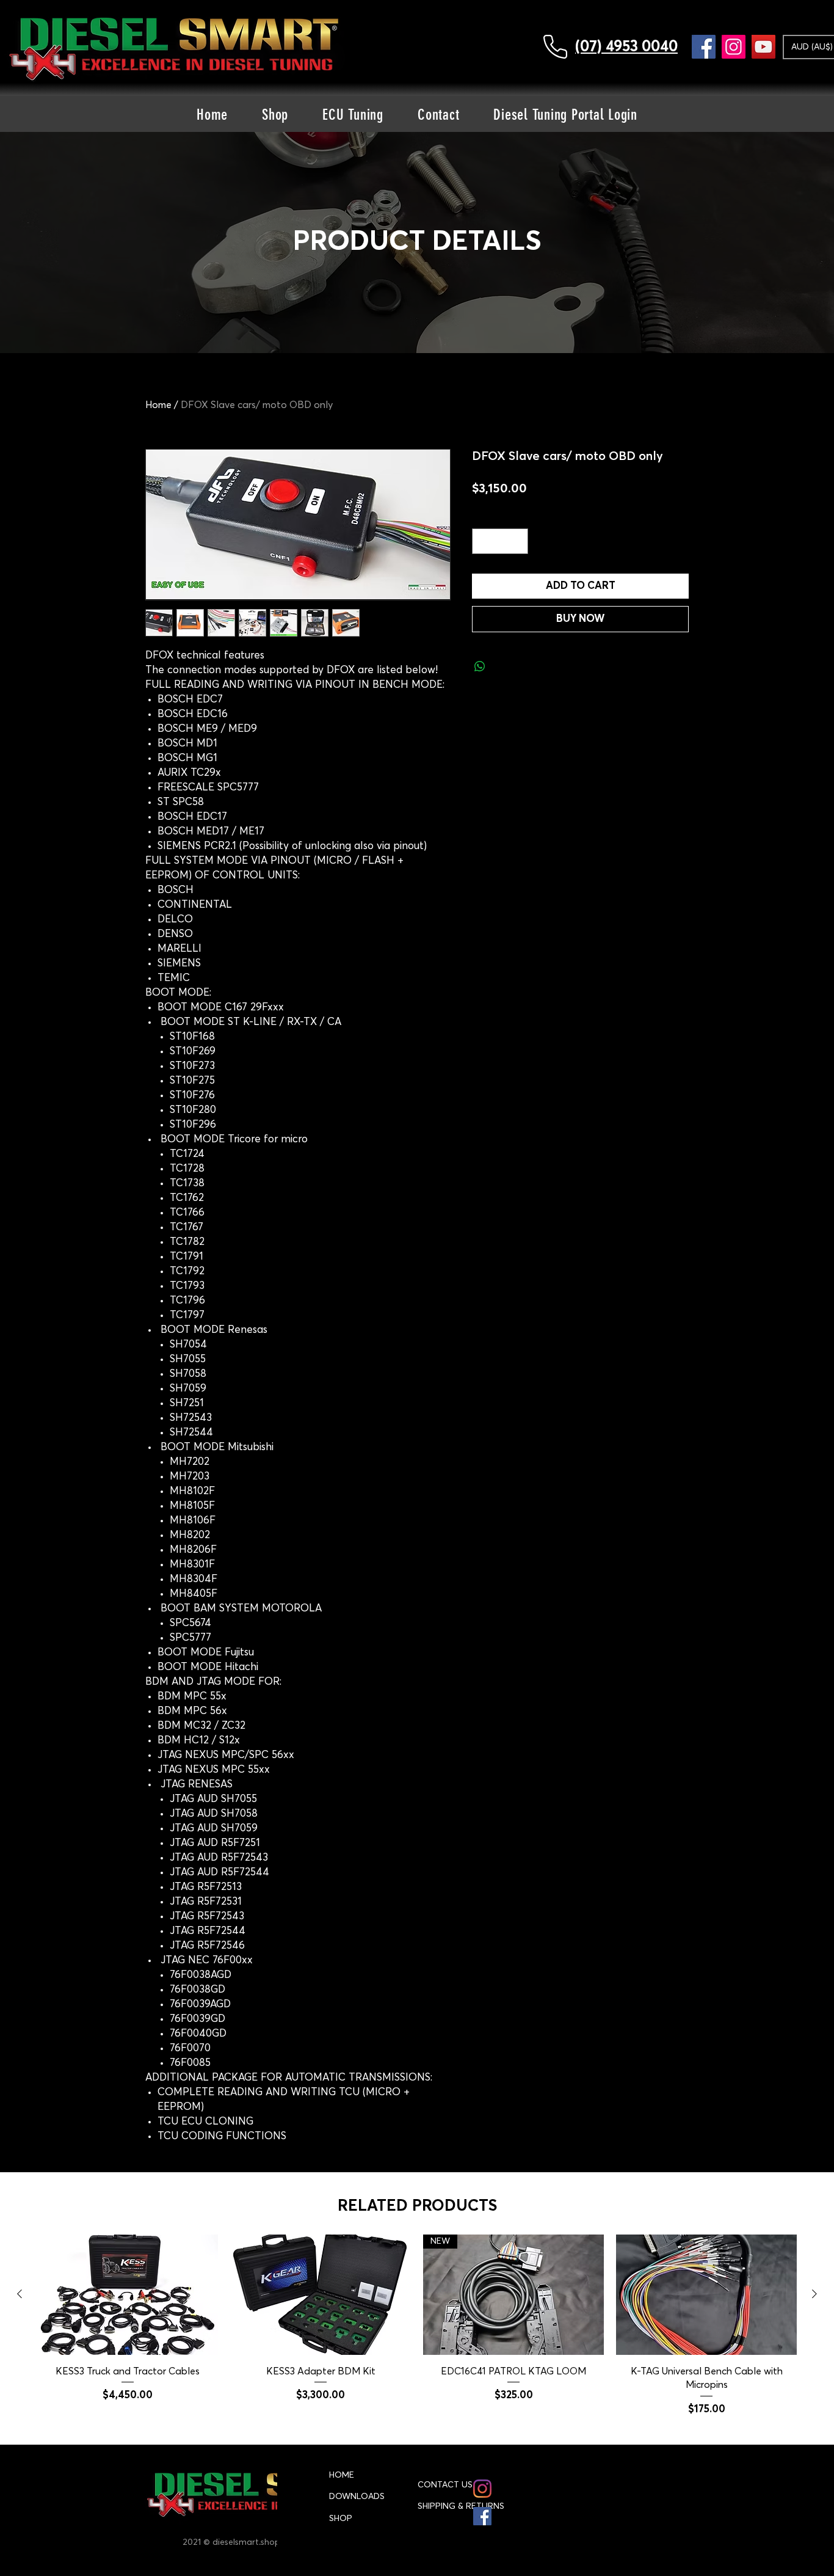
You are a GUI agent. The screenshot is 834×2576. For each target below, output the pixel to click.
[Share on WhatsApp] (480, 666)
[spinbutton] (500, 541)
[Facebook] (704, 47)
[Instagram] (734, 47)
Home (158, 405)
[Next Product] (814, 2294)
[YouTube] (763, 47)
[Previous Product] (20, 2294)
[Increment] (518, 541)
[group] (417, 2326)
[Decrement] (483, 541)
